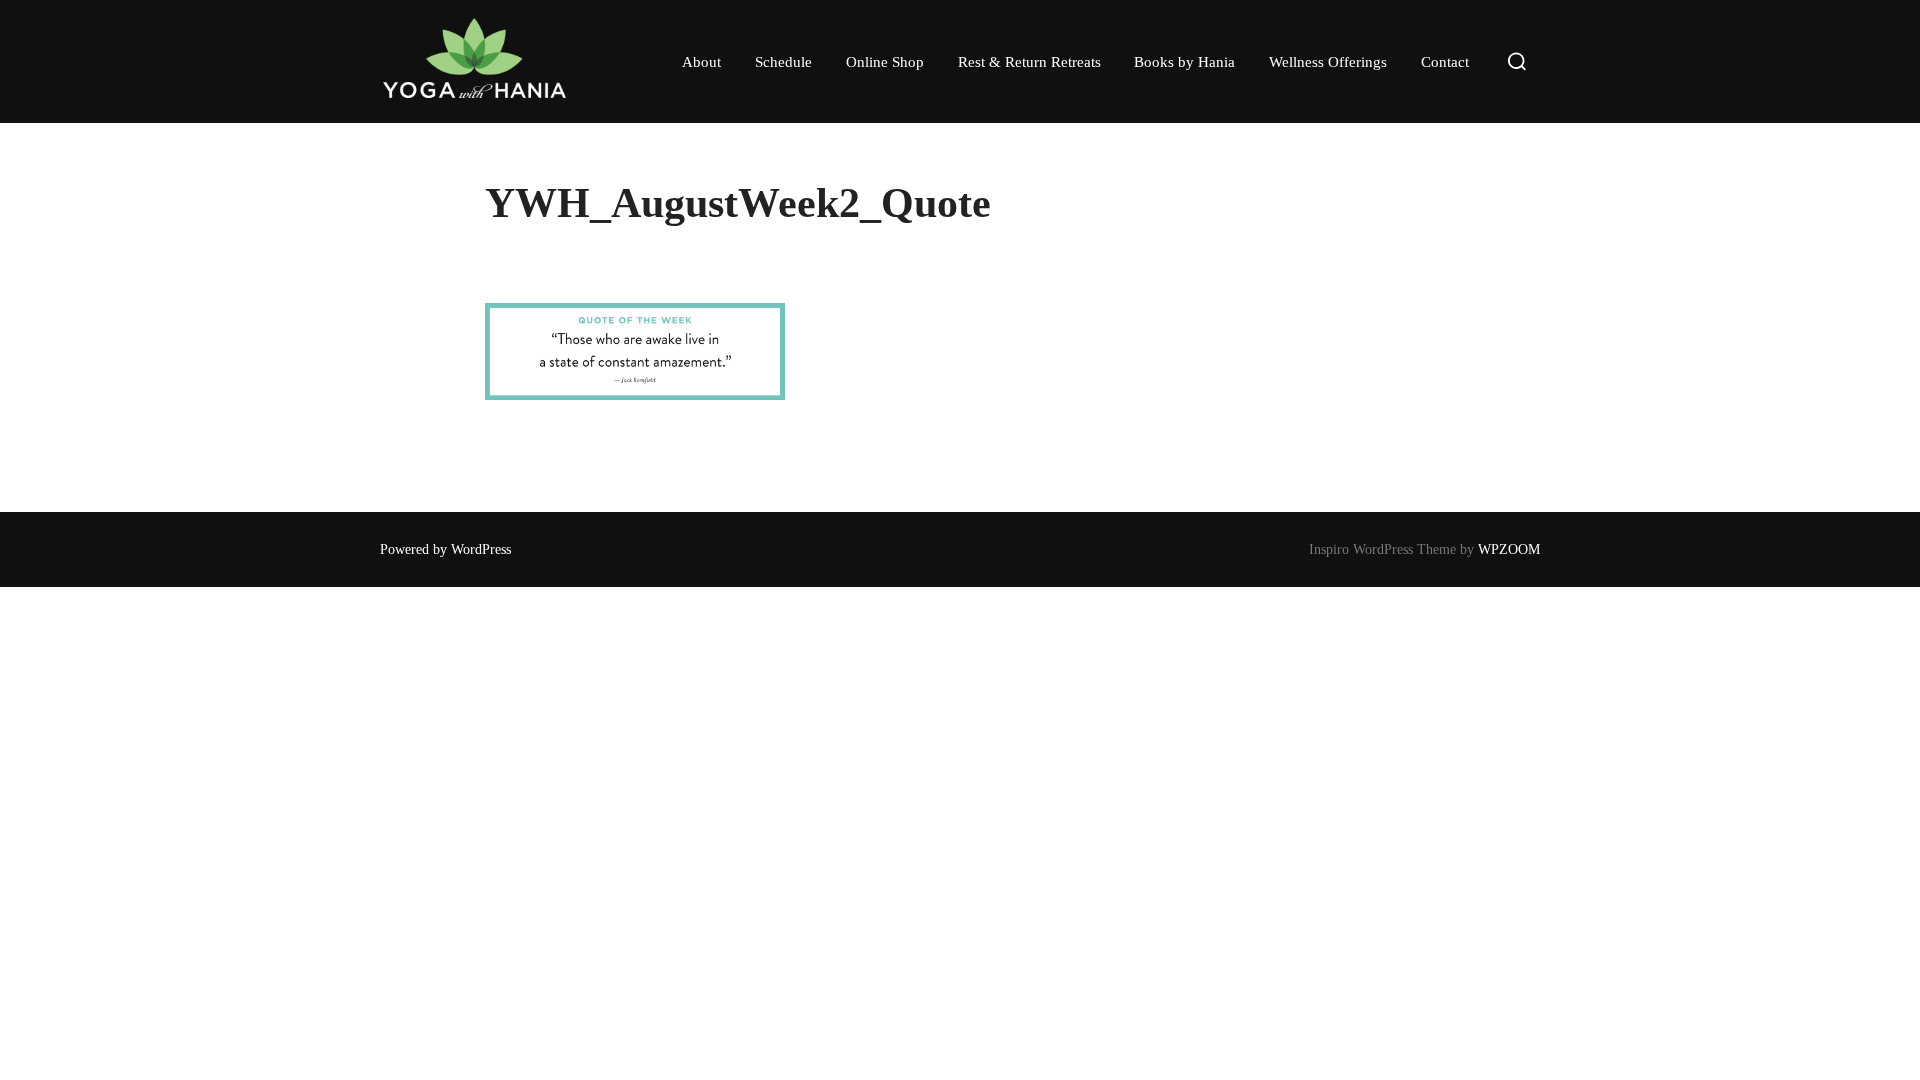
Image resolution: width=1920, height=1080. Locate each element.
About (701, 62)
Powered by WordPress (445, 549)
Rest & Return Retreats (1029, 62)
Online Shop (885, 62)
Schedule (783, 62)
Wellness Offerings (1328, 62)
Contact (1445, 62)
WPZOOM (1509, 549)
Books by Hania (1184, 62)
